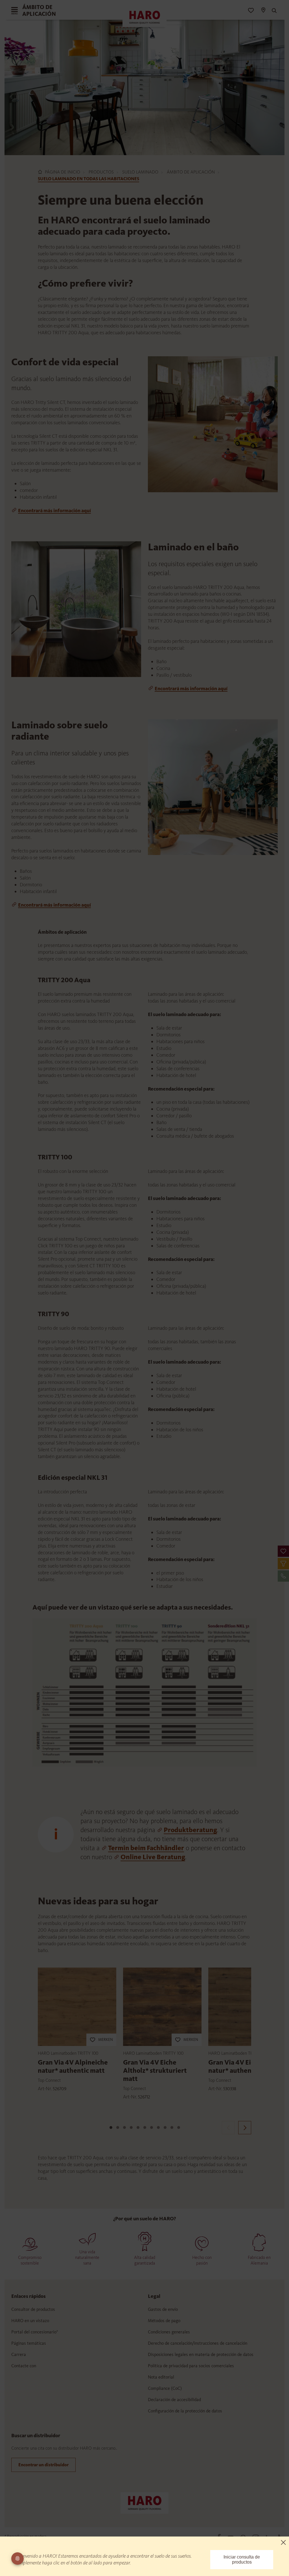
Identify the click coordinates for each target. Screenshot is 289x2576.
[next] (245, 2128)
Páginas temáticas (29, 2343)
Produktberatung (190, 1830)
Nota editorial (161, 2377)
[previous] (228, 2128)
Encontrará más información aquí (54, 511)
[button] (283, 1551)
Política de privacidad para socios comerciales (191, 2366)
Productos (101, 172)
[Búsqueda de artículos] (273, 11)
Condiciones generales (169, 2332)
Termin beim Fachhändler (146, 1848)
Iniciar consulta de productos (242, 2559)
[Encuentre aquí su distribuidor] (263, 11)
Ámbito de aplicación (191, 172)
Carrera (19, 2354)
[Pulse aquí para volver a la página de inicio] (144, 2502)
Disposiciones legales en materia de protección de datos (201, 2354)
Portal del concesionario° (35, 2332)
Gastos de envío (163, 2309)
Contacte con (24, 2366)
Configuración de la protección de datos (185, 2411)
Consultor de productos (33, 2309)
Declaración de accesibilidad (174, 2400)
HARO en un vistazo (30, 2321)
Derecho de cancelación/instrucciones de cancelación (198, 2343)
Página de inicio (63, 172)
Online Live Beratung (153, 1857)
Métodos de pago (164, 2321)
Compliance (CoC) (165, 2388)
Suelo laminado (140, 172)
